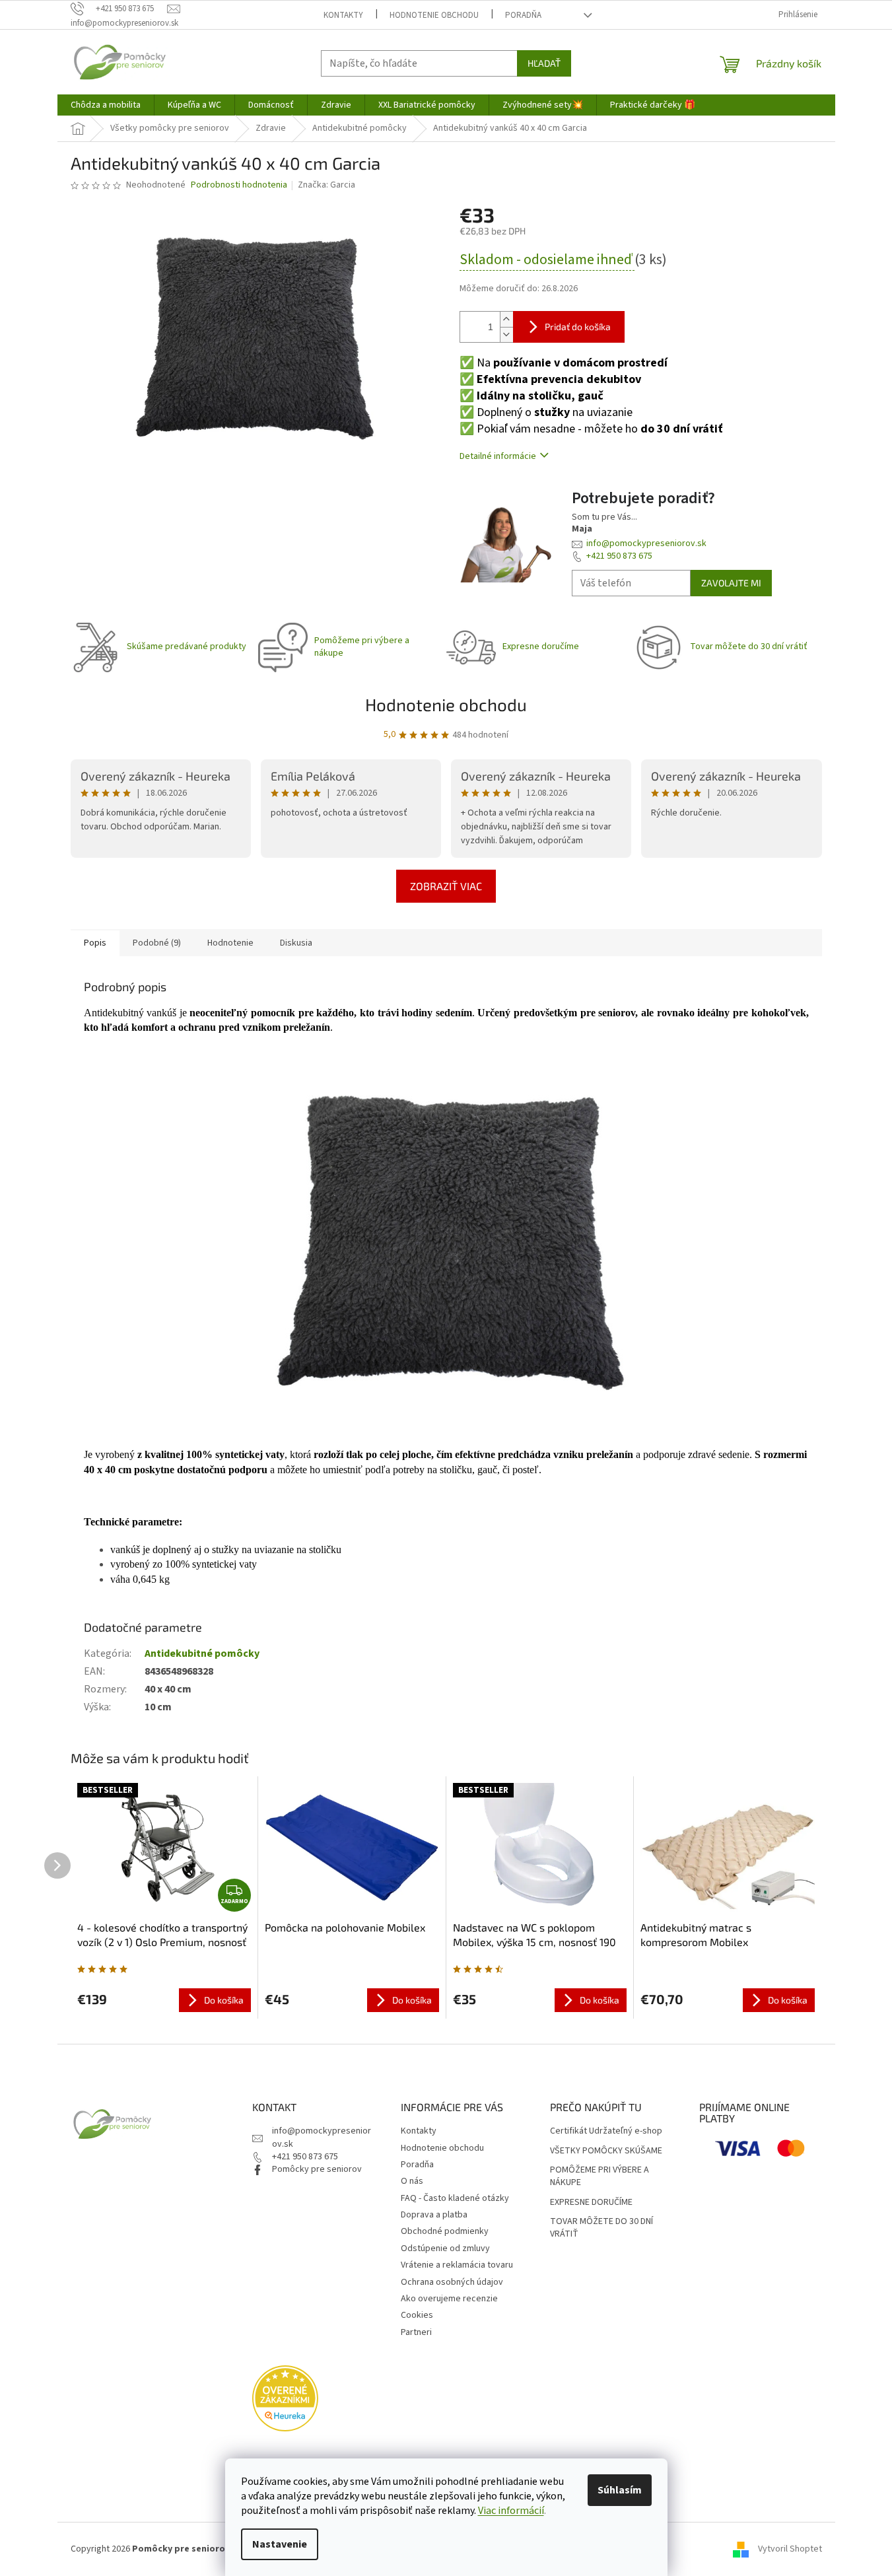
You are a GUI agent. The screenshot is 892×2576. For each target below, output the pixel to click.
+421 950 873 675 (619, 556)
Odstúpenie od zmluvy (445, 2248)
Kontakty (343, 15)
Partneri (416, 2332)
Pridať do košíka (578, 327)
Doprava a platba (434, 2215)
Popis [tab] (95, 943)
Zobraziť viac (446, 886)
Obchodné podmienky (445, 2231)
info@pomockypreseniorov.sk (646, 543)
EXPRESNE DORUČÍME (591, 2203)
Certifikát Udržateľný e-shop (606, 2131)
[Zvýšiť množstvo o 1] (506, 319)
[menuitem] (106, 105)
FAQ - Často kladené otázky (455, 2198)
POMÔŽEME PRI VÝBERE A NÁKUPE (600, 2176)
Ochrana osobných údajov (452, 2282)
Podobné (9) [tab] (157, 943)
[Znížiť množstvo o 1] (506, 334)
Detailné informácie (498, 456)
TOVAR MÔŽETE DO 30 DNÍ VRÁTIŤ (601, 2228)
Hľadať (544, 63)
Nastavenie (280, 2544)
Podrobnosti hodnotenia (239, 185)
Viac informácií (511, 2511)
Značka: (326, 185)
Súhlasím (620, 2490)
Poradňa (523, 15)
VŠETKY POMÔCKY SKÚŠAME (606, 2151)
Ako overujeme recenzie (449, 2299)
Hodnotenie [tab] (230, 943)
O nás (412, 2181)
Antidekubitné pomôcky (202, 1654)
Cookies (417, 2315)
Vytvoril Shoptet (790, 2549)
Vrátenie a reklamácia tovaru (457, 2265)
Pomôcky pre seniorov (317, 2169)
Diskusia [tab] (296, 943)
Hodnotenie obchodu (434, 15)
